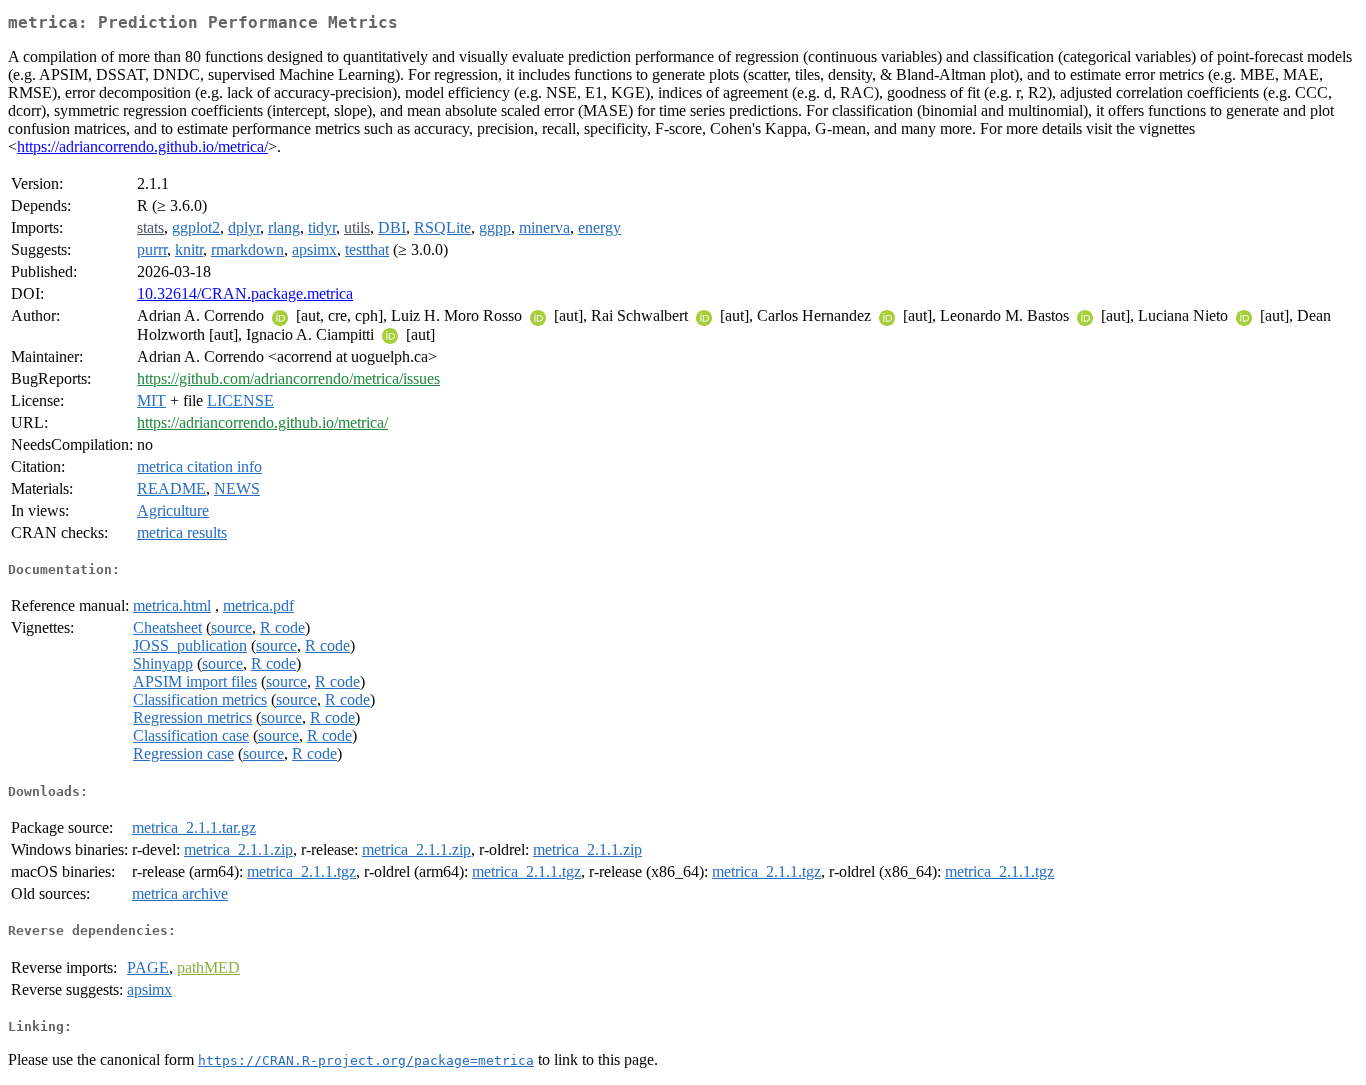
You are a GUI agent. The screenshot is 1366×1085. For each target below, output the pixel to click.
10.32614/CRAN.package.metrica (245, 293)
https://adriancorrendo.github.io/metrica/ (142, 146)
